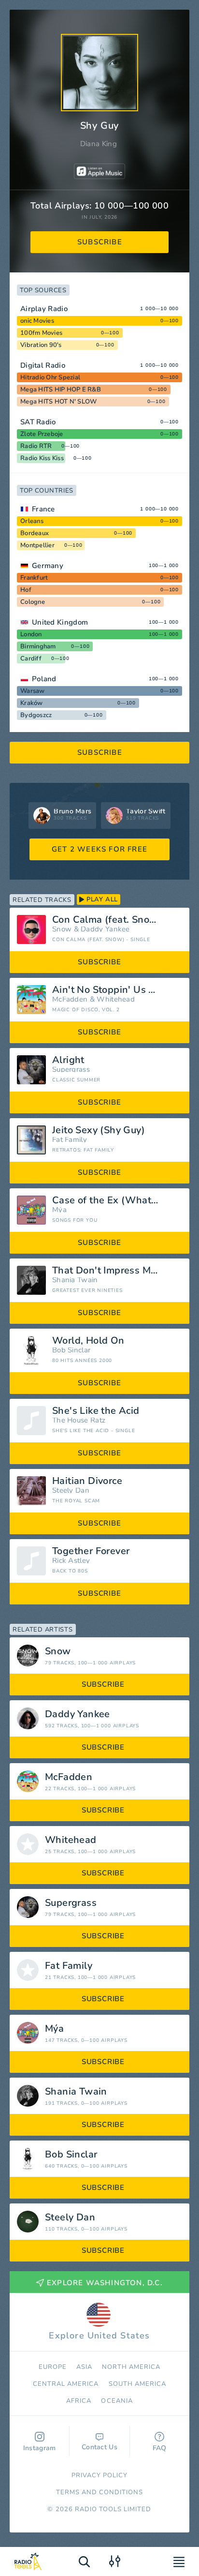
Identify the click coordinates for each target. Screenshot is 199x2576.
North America (131, 2367)
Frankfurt (34, 578)
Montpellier (37, 545)
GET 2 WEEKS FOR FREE (99, 849)
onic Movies (37, 321)
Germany (48, 566)
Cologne (33, 602)
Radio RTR (36, 446)
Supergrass (71, 1070)
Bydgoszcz (36, 715)
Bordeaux (35, 533)
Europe (53, 2367)
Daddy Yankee (105, 929)
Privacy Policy (100, 2475)
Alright (68, 1060)
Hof (26, 590)
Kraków (32, 703)
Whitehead (116, 999)
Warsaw (33, 691)
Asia (84, 2367)
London (31, 634)
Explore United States (99, 2336)
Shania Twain (75, 1280)
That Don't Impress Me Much (117, 1271)
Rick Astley (71, 1561)
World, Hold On (88, 1341)
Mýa (59, 1210)
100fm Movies (41, 333)
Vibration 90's (41, 345)
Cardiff (31, 659)
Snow (62, 929)
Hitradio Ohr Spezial (50, 377)
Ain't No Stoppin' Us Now (111, 990)
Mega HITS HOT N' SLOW (58, 402)
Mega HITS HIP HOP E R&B (61, 389)
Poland (44, 679)
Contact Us (99, 2447)
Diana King (99, 144)
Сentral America (66, 2384)
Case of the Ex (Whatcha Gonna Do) (117, 1200)
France (43, 509)
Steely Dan (71, 1490)
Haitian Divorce (87, 1481)
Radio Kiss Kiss (42, 458)
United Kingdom (60, 622)
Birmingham (38, 646)
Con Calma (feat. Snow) (107, 920)
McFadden (70, 999)
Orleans (32, 521)
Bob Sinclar (71, 1350)
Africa (79, 2401)
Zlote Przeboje (42, 434)
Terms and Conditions (100, 2492)
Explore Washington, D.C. (105, 2283)
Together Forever (91, 1551)
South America (138, 2384)
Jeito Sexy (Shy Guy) (99, 1130)
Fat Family (70, 1140)
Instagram (40, 2448)
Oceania (117, 2401)
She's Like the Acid (96, 1411)
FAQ (160, 2448)
